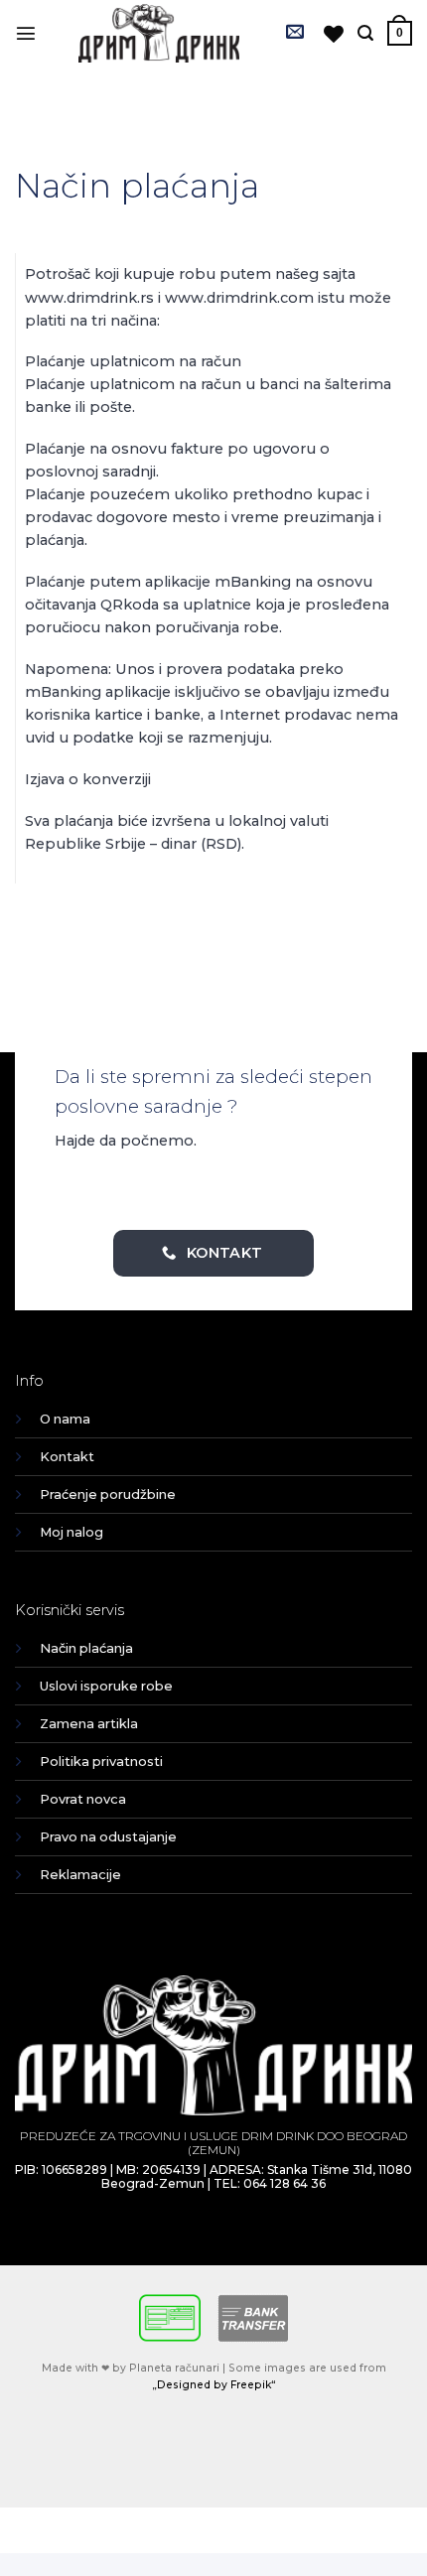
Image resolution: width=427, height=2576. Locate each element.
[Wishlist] (334, 34)
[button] (26, 33)
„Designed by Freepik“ (214, 2385)
